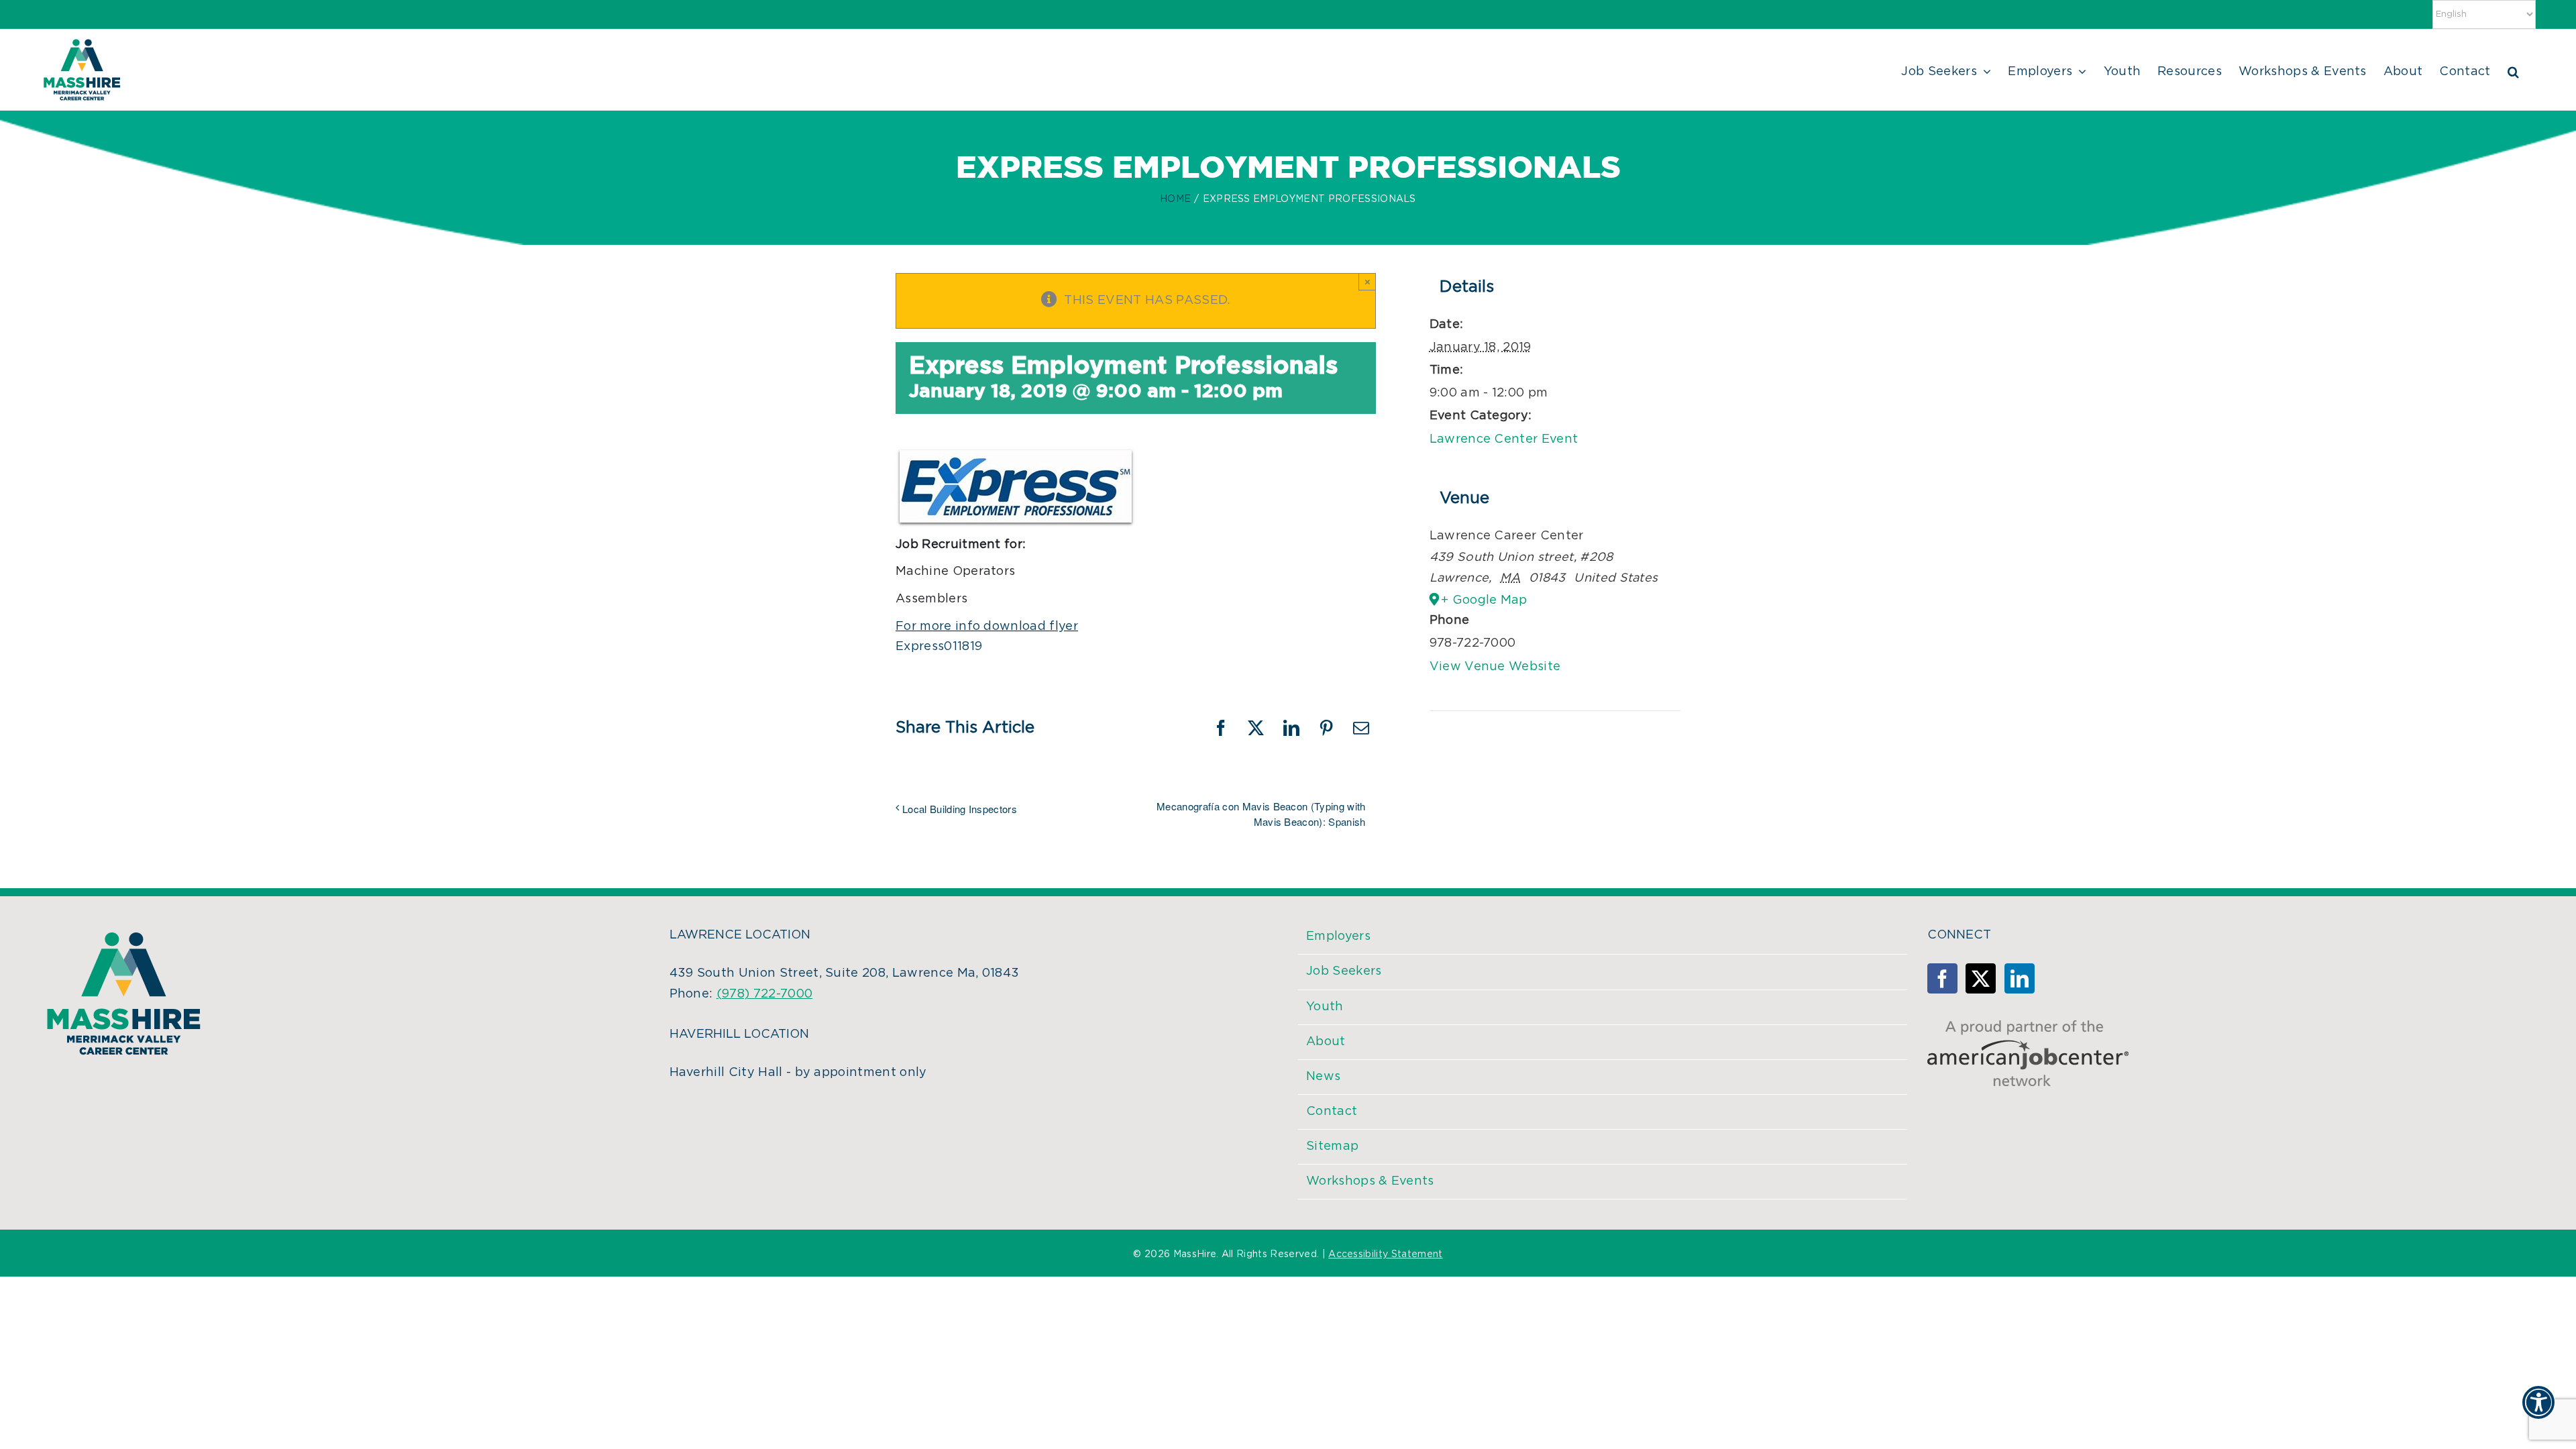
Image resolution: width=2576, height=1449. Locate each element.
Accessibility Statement (1385, 1254)
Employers (1338, 936)
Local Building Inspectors (960, 809)
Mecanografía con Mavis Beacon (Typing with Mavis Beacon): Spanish (1261, 814)
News (1323, 1077)
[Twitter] (1981, 978)
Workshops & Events (1370, 1181)
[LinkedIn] (2020, 978)
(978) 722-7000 (764, 994)
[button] (2513, 70)
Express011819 (939, 647)
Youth (1325, 1007)
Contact (1332, 1112)
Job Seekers (1344, 971)
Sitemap (1332, 1146)
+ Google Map (1484, 600)
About (1326, 1042)
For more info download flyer (987, 627)
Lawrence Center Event (1504, 439)
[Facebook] (1942, 978)
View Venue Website (1495, 667)
